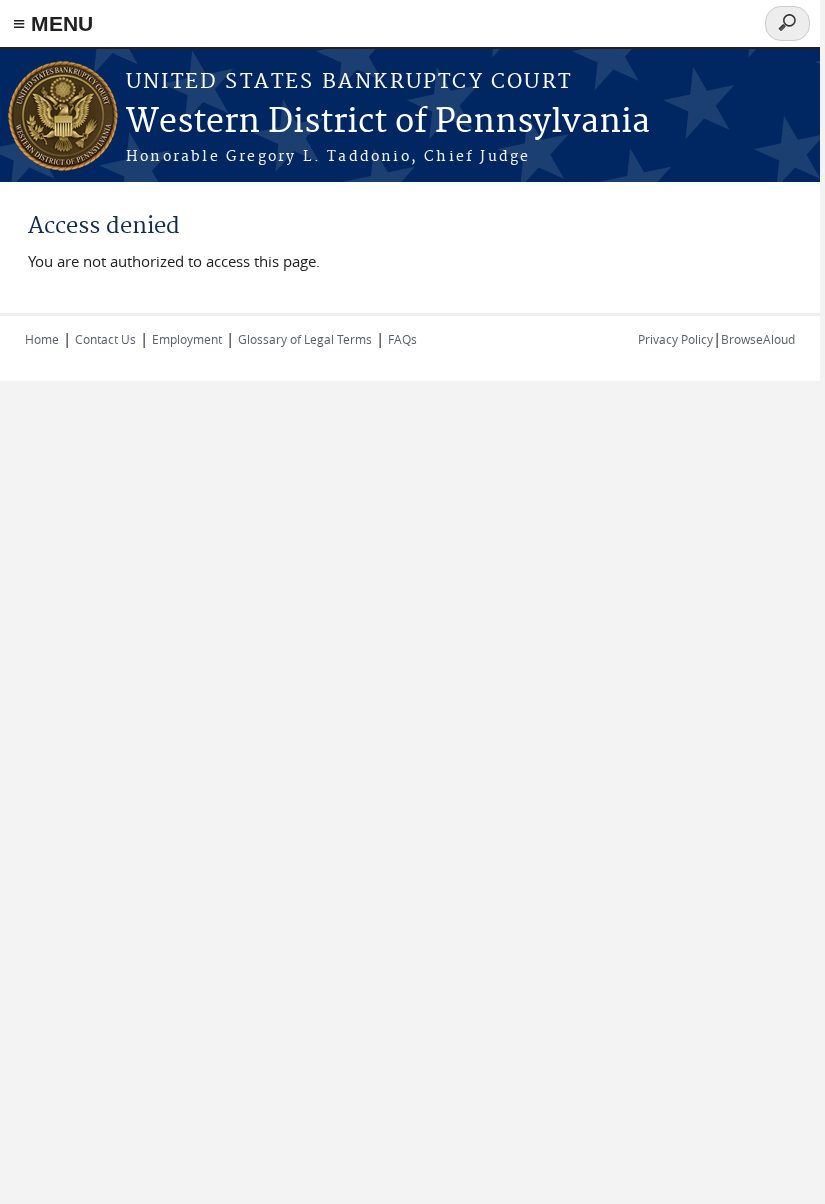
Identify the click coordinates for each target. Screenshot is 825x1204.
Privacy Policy (675, 339)
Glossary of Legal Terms (305, 339)
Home (42, 339)
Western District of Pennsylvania (388, 122)
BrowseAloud (758, 339)
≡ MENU (53, 23)
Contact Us (105, 339)
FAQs (402, 339)
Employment (187, 339)
